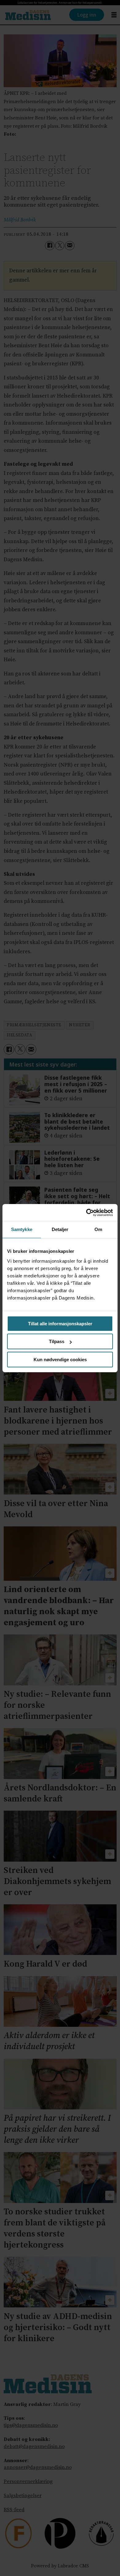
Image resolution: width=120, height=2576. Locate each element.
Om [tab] (98, 1229)
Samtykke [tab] (22, 1229)
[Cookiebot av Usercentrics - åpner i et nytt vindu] (86, 1213)
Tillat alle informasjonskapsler (60, 1324)
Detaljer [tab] (60, 1229)
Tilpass (57, 1341)
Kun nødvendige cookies (60, 1360)
